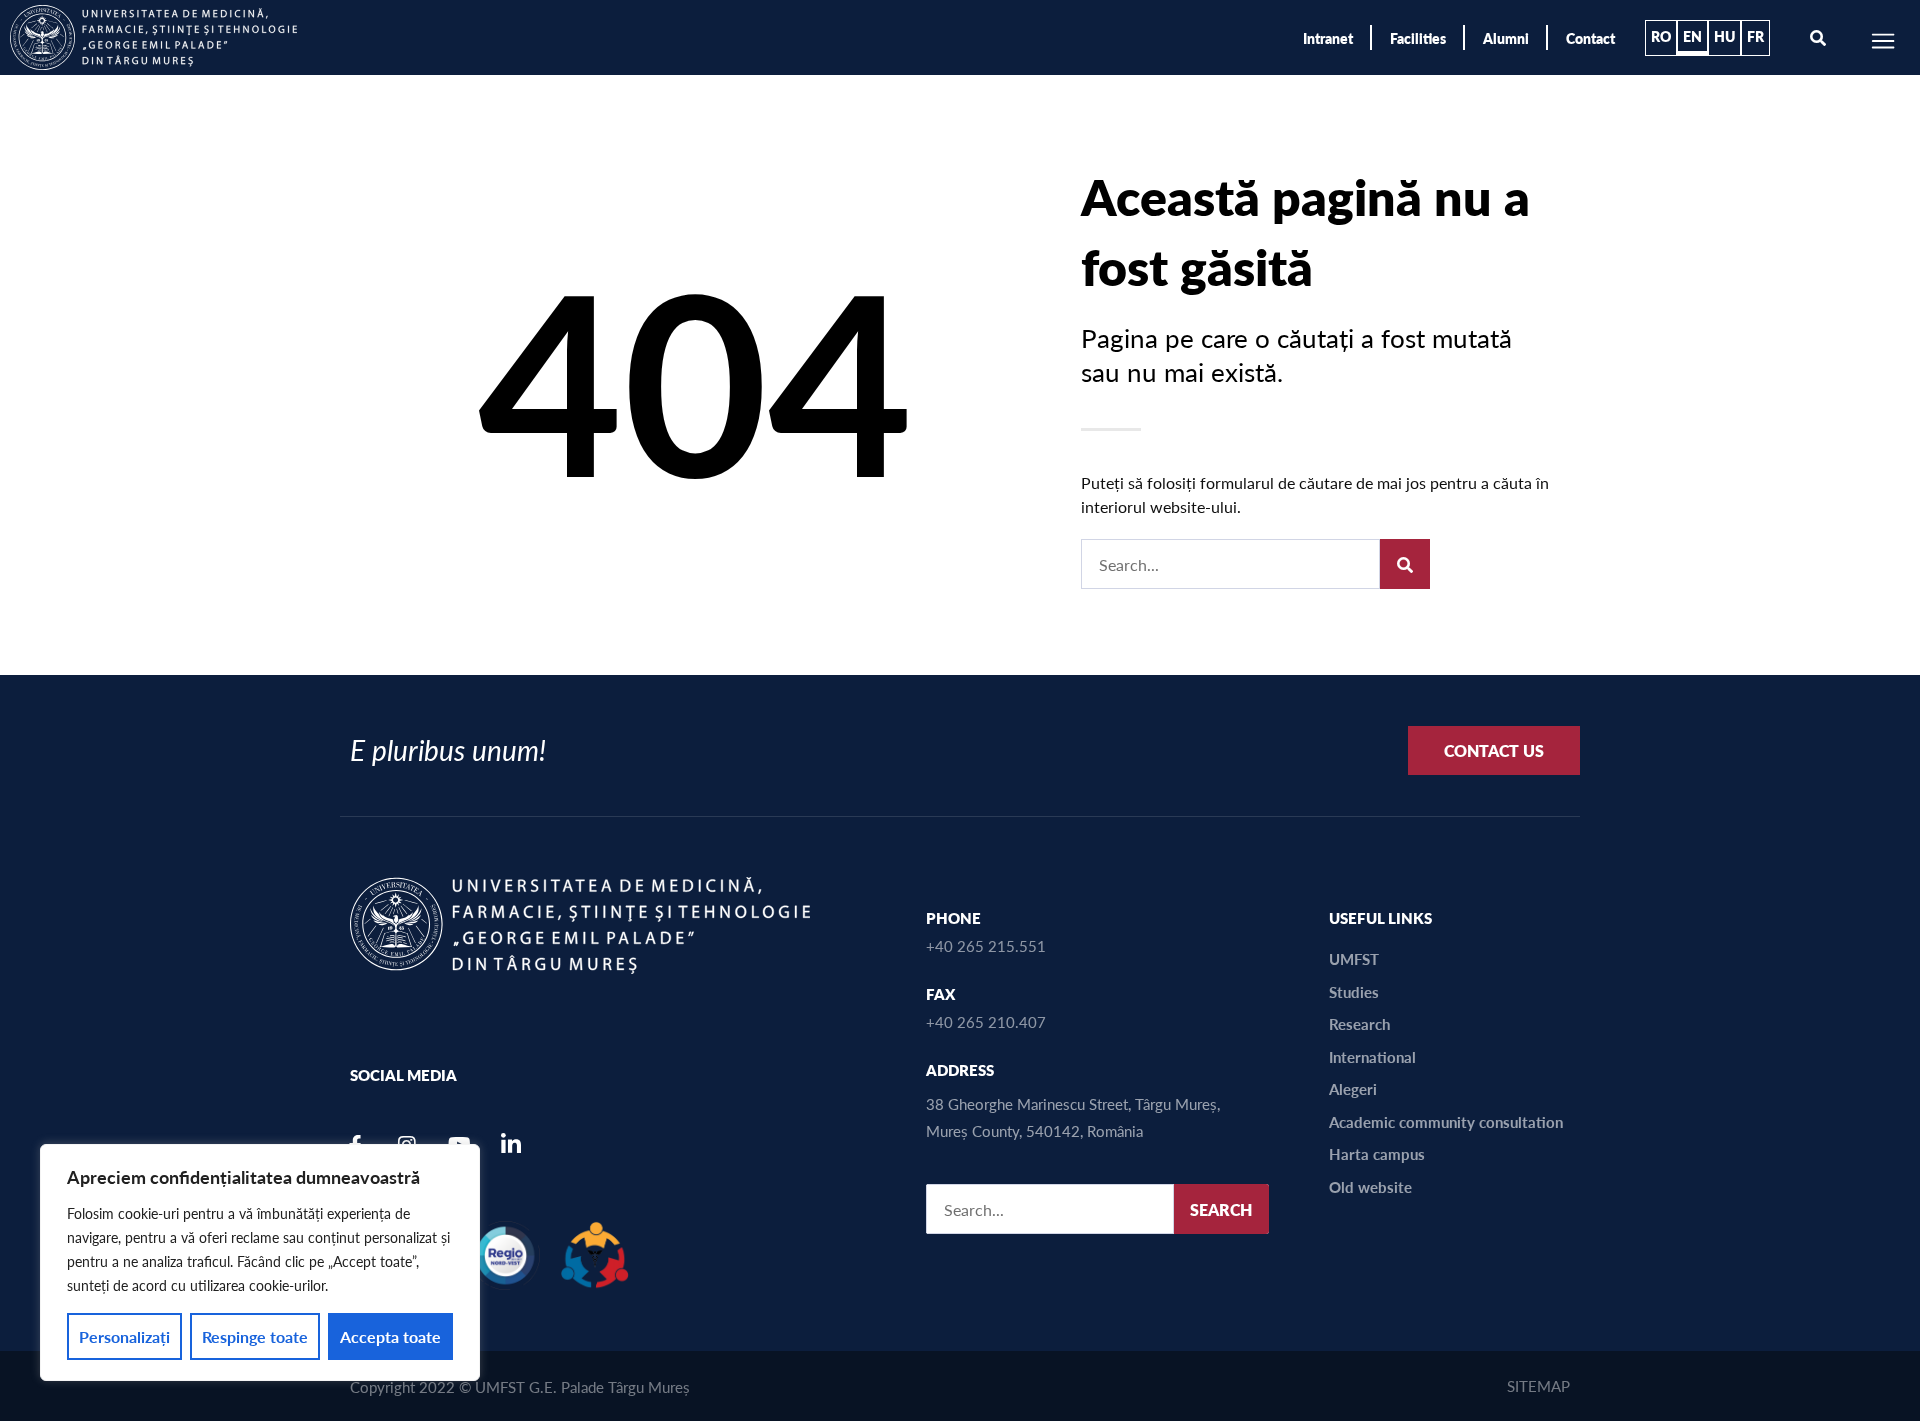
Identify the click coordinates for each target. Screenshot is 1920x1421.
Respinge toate (255, 1336)
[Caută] (1405, 564)
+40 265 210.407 (986, 1021)
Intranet (1328, 38)
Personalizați (124, 1336)
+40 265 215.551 (986, 945)
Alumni (1506, 38)
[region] (260, 1262)
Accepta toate (390, 1336)
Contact (1590, 38)
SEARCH (1221, 1209)
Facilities (1418, 38)
